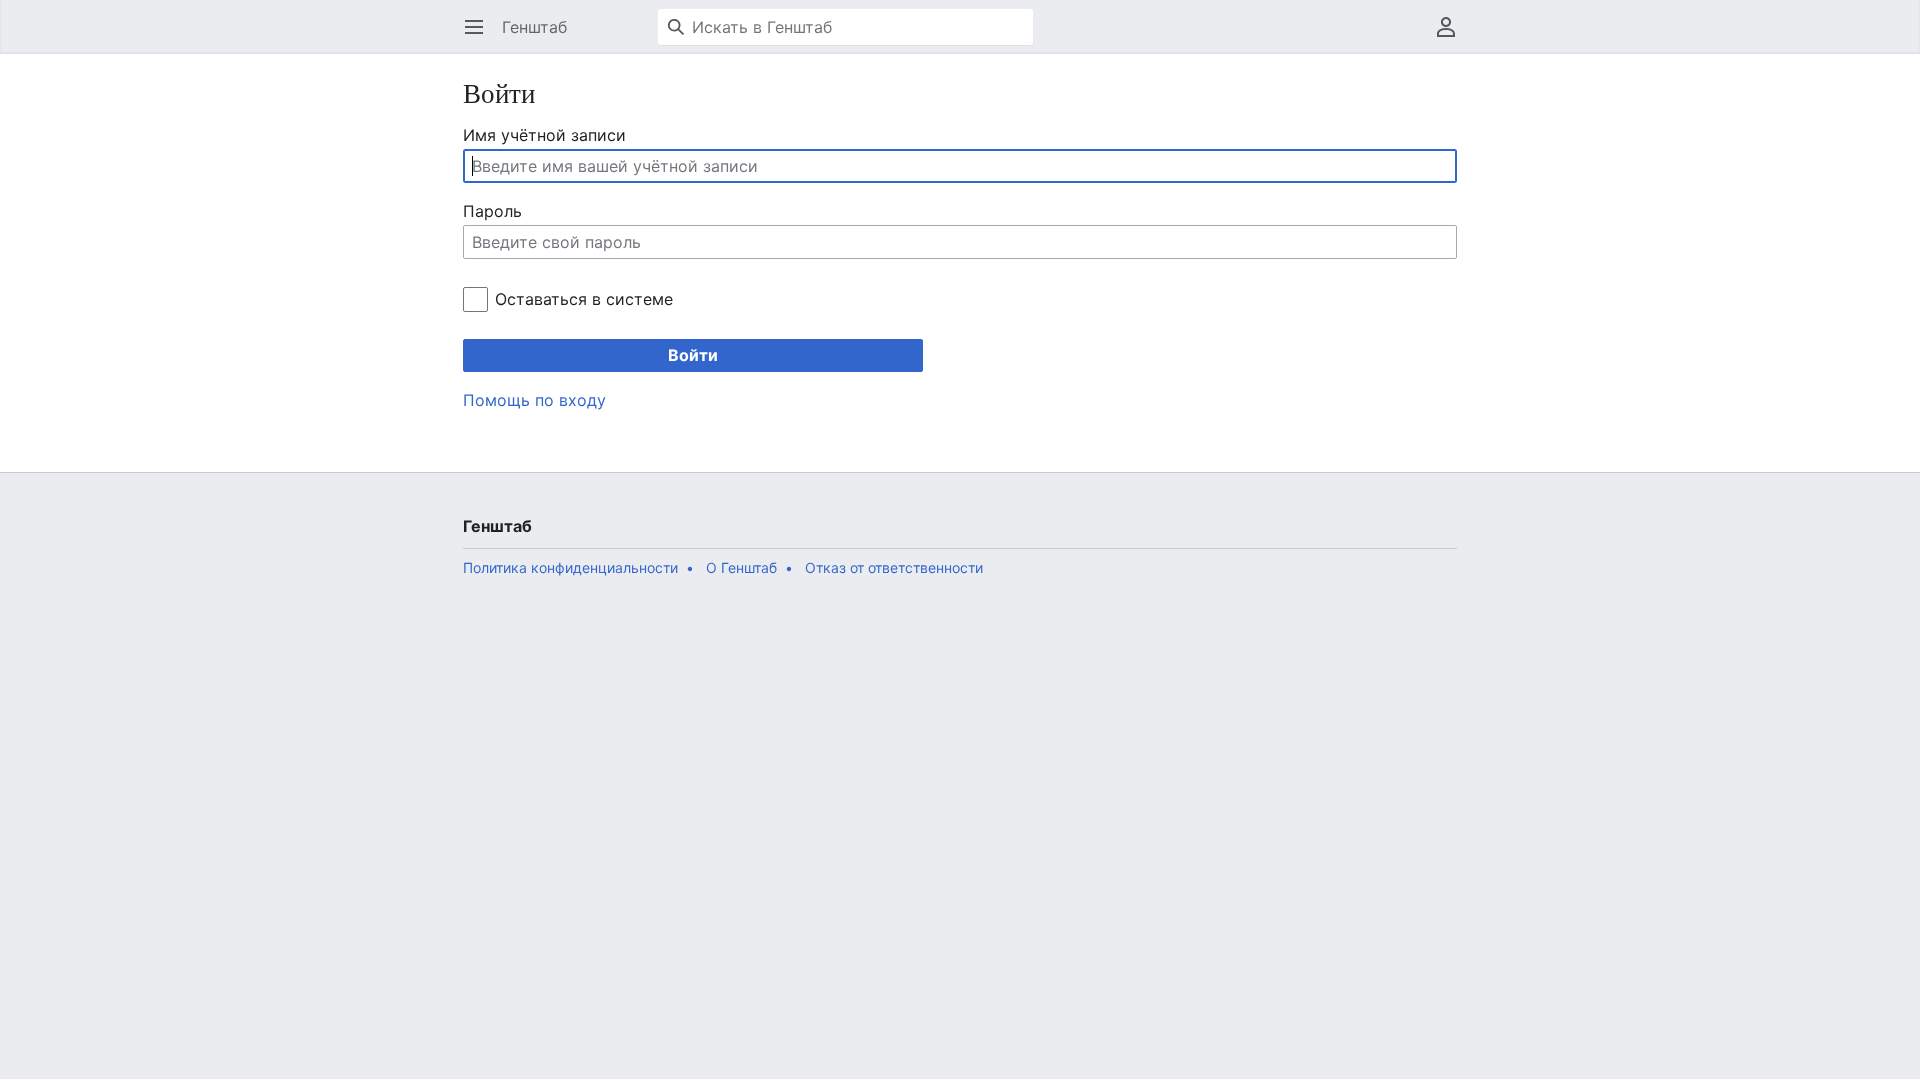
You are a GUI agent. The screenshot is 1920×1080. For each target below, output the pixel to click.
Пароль (492, 211)
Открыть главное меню (480, 37)
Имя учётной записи (544, 135)
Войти (693, 355)
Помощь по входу (534, 400)
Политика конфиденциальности (570, 567)
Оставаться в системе (583, 299)
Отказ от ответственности (894, 567)
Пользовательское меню (1452, 37)
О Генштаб (741, 567)
